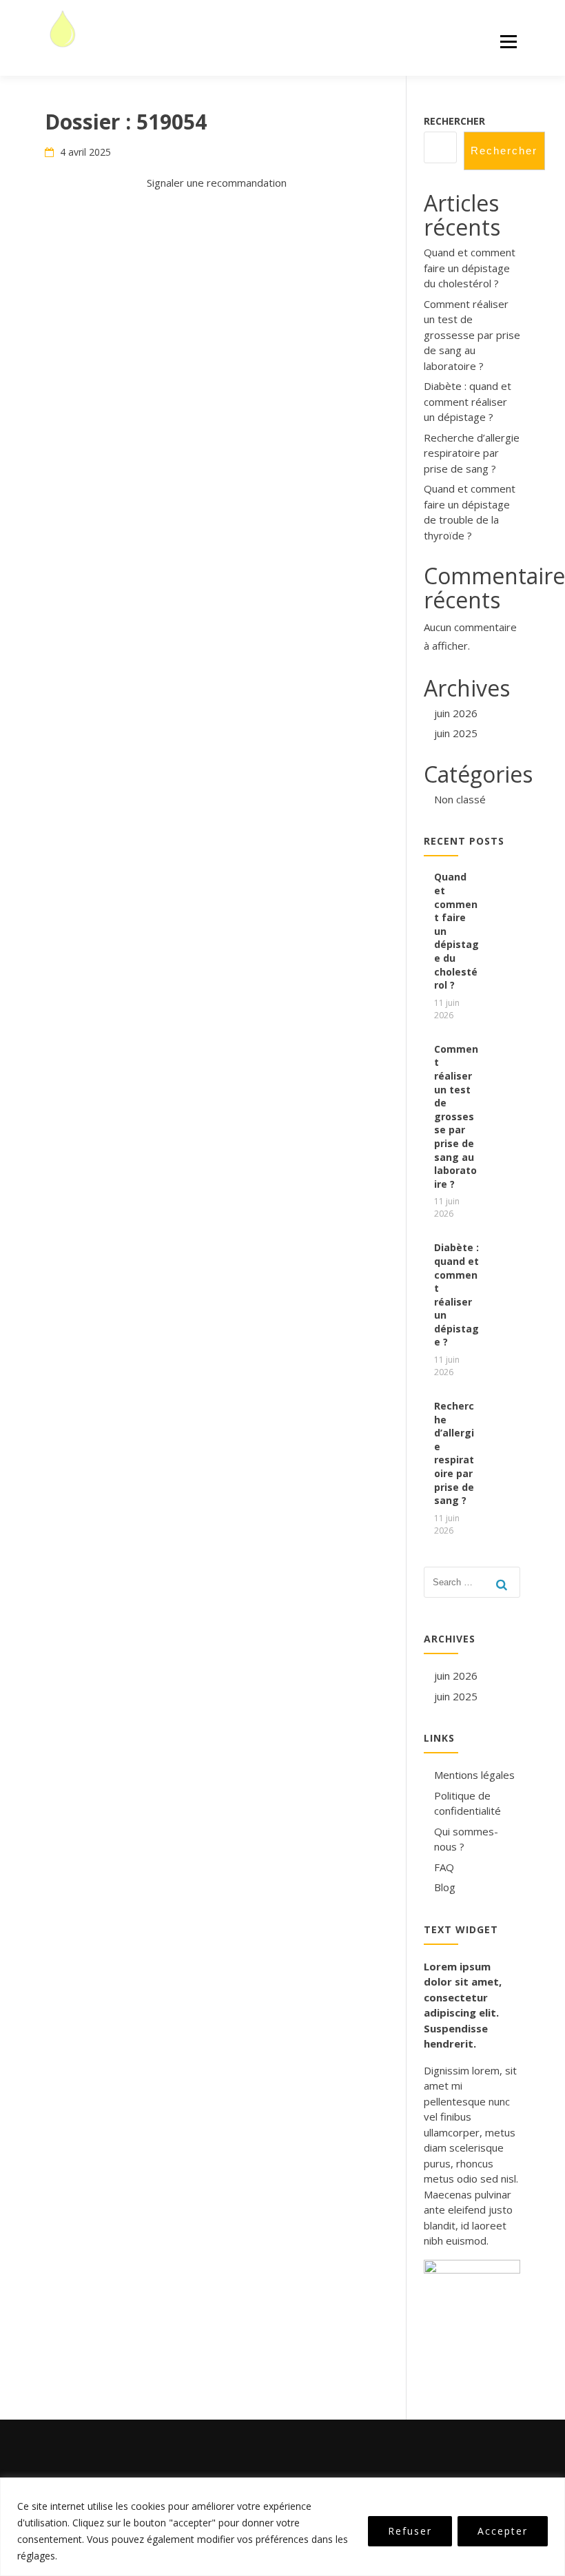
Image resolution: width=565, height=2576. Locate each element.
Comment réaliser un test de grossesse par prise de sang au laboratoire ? (472, 335)
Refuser (410, 2531)
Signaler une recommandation (217, 183)
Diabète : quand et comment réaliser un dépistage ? (468, 401)
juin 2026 (456, 713)
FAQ (444, 1867)
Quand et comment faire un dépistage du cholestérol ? (470, 268)
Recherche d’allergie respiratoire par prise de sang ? (472, 453)
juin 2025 (456, 733)
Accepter (503, 2531)
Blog (445, 1887)
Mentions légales (474, 1775)
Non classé (460, 799)
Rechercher (454, 121)
